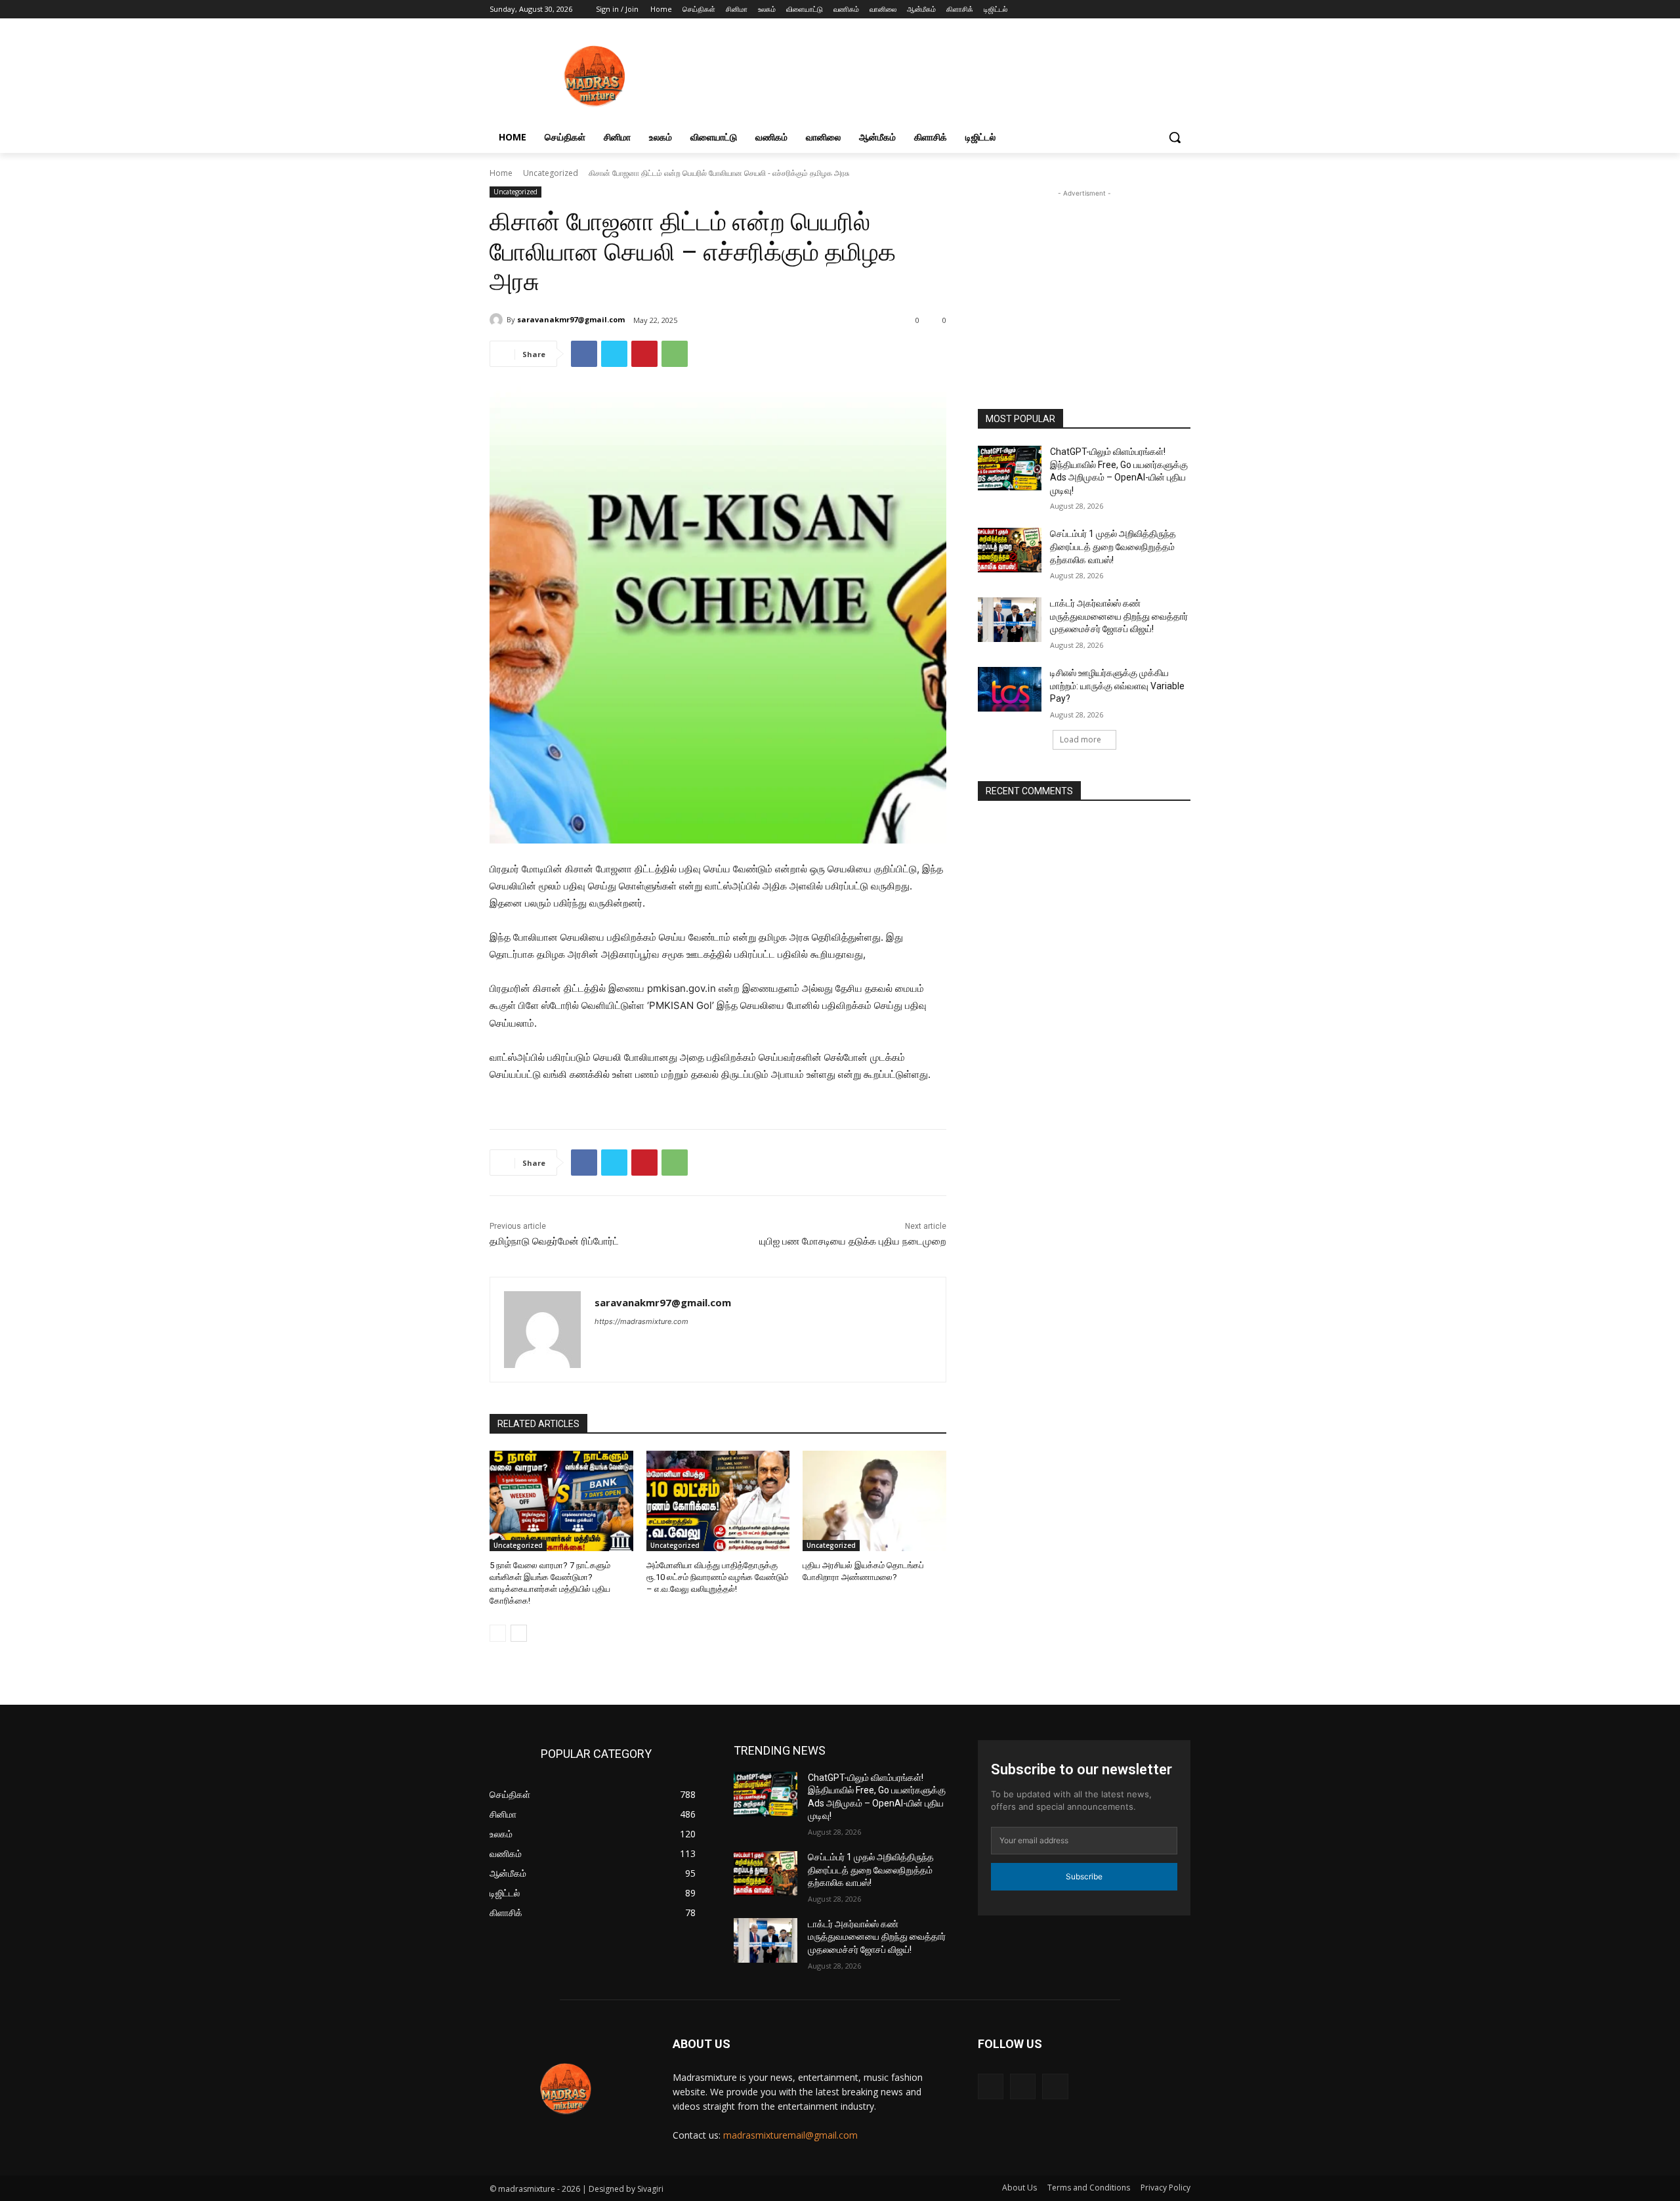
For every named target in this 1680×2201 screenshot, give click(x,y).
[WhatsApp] (675, 354)
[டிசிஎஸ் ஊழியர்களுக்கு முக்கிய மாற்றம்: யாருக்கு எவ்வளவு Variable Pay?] (1010, 689)
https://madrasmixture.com (641, 1321)
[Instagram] (1165, 10)
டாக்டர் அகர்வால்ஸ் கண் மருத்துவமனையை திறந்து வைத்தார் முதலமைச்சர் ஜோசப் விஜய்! (1119, 616)
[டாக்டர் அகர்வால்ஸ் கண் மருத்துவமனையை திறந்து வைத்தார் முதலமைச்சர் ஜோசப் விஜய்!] (1010, 620)
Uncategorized (551, 173)
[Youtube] (1183, 10)
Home (501, 173)
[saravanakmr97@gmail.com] (498, 320)
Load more (1081, 739)
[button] (1175, 137)
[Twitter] (614, 354)
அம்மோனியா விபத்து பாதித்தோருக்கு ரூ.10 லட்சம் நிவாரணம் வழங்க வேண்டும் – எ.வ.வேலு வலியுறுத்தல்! (717, 1577)
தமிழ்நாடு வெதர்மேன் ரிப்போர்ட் (554, 1241)
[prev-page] (498, 1633)
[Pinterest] (644, 354)
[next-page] (519, 1633)
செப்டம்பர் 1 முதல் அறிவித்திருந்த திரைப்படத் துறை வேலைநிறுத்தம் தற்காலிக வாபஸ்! (1113, 546)
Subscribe (1084, 1876)
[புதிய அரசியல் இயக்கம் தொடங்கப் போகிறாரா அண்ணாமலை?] (874, 1501)
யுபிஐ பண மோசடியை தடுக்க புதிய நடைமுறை (853, 1241)
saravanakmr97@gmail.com (571, 319)
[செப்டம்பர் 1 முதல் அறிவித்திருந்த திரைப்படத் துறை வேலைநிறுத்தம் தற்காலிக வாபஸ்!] (1010, 550)
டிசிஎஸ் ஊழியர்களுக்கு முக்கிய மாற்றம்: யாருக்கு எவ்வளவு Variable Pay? (1117, 686)
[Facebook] (1147, 10)
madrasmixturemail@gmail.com (790, 2135)
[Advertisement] (1084, 289)
